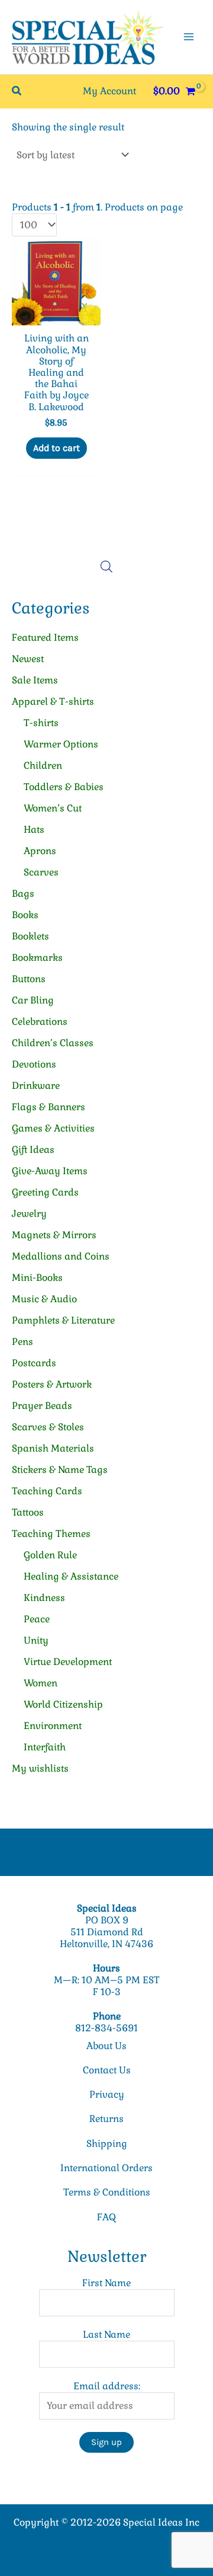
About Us (106, 2046)
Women (41, 1683)
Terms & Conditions (107, 2192)
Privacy (107, 2094)
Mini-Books (37, 1278)
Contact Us (107, 2070)
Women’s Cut (53, 808)
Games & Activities (53, 1128)
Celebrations (40, 1022)
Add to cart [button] (57, 448)
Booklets (30, 936)
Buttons (29, 979)
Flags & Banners (49, 1107)
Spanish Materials (53, 1448)
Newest (28, 659)
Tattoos (28, 1512)
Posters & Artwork (52, 1384)
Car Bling (33, 1000)
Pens (22, 1342)
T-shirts (41, 723)
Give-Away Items (50, 1171)
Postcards (34, 1363)
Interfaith (45, 1747)
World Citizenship (63, 1704)
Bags (23, 894)
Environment (53, 1726)
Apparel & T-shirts (53, 701)
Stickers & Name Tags (60, 1470)
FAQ (106, 2217)
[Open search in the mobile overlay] (106, 567)
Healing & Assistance (71, 1576)
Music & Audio (44, 1299)
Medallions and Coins (61, 1256)
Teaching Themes (51, 1534)
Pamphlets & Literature (63, 1320)
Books (25, 915)
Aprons (40, 851)
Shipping (107, 2144)
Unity (36, 1640)
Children (43, 766)
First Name (106, 2283)
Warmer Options (61, 744)
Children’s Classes (53, 1043)
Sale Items (35, 680)
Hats (34, 830)
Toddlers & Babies (64, 787)
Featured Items (45, 637)
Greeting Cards (45, 1192)
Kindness (44, 1598)
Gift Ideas (33, 1150)
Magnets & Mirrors (54, 1235)
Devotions (34, 1064)
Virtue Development (68, 1662)
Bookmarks (37, 958)
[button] (17, 91)
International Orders (106, 2168)
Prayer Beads (42, 1406)
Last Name (106, 2334)
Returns (106, 2119)
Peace (37, 1619)
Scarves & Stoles (48, 1427)
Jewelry (29, 1214)
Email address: (107, 2386)
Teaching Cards (47, 1491)
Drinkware (36, 1086)
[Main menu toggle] (189, 37)
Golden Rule (50, 1555)
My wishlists (40, 1768)
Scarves (41, 872)
